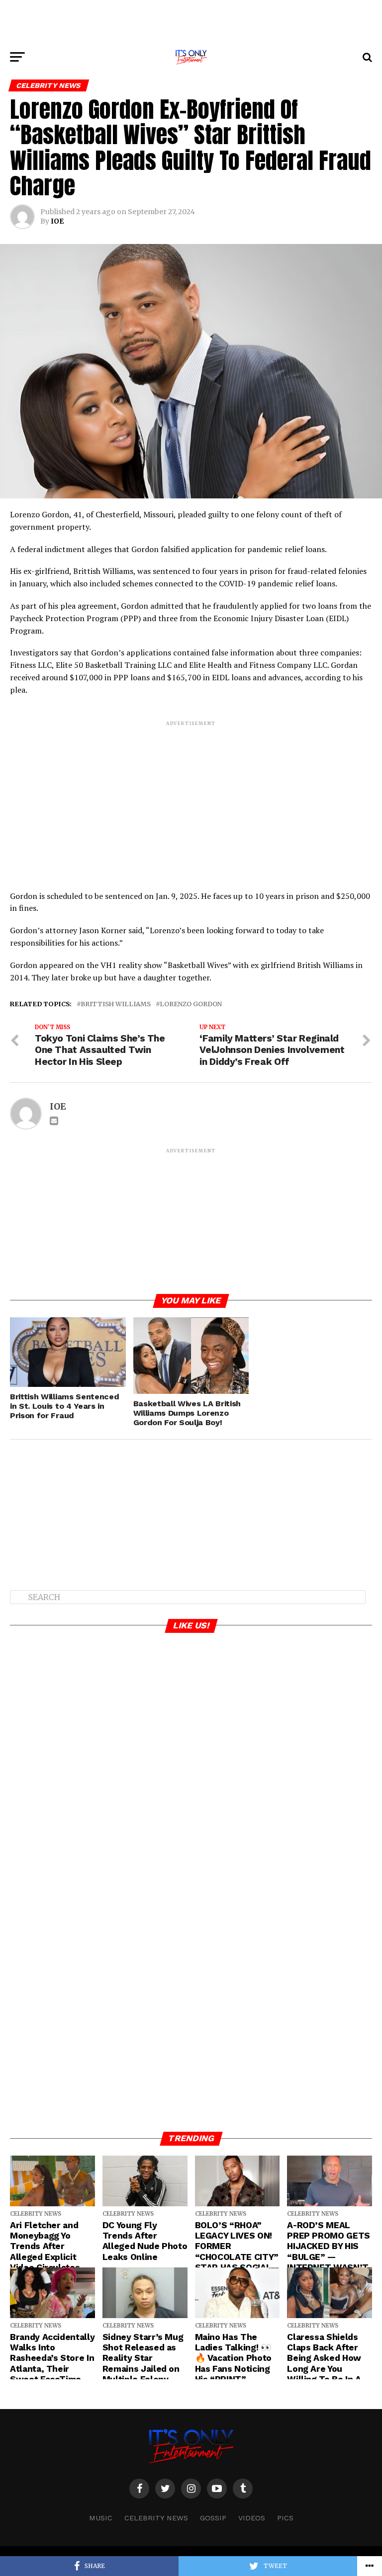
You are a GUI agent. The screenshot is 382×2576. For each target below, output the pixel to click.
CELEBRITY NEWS (156, 2518)
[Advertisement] (191, 22)
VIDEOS (252, 2518)
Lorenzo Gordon (191, 1004)
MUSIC (101, 2518)
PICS (285, 2518)
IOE (57, 221)
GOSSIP (213, 2518)
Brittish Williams (116, 1004)
